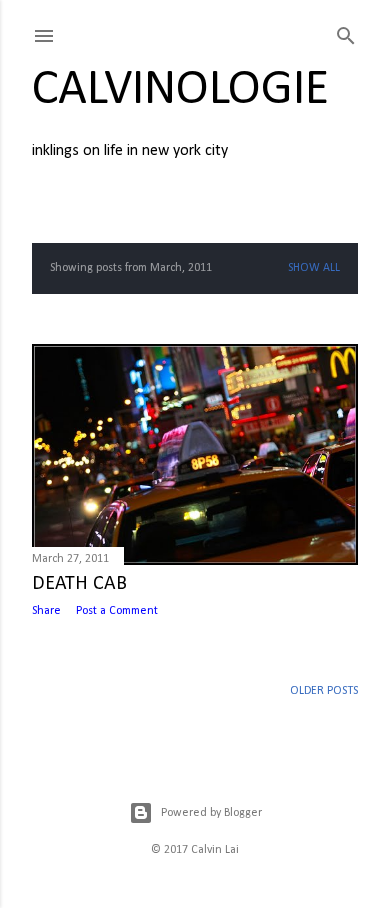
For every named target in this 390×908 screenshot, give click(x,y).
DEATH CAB (79, 584)
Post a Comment (117, 611)
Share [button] (46, 611)
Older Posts (324, 691)
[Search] (346, 32)
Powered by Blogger (211, 813)
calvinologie (180, 90)
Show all (314, 268)
